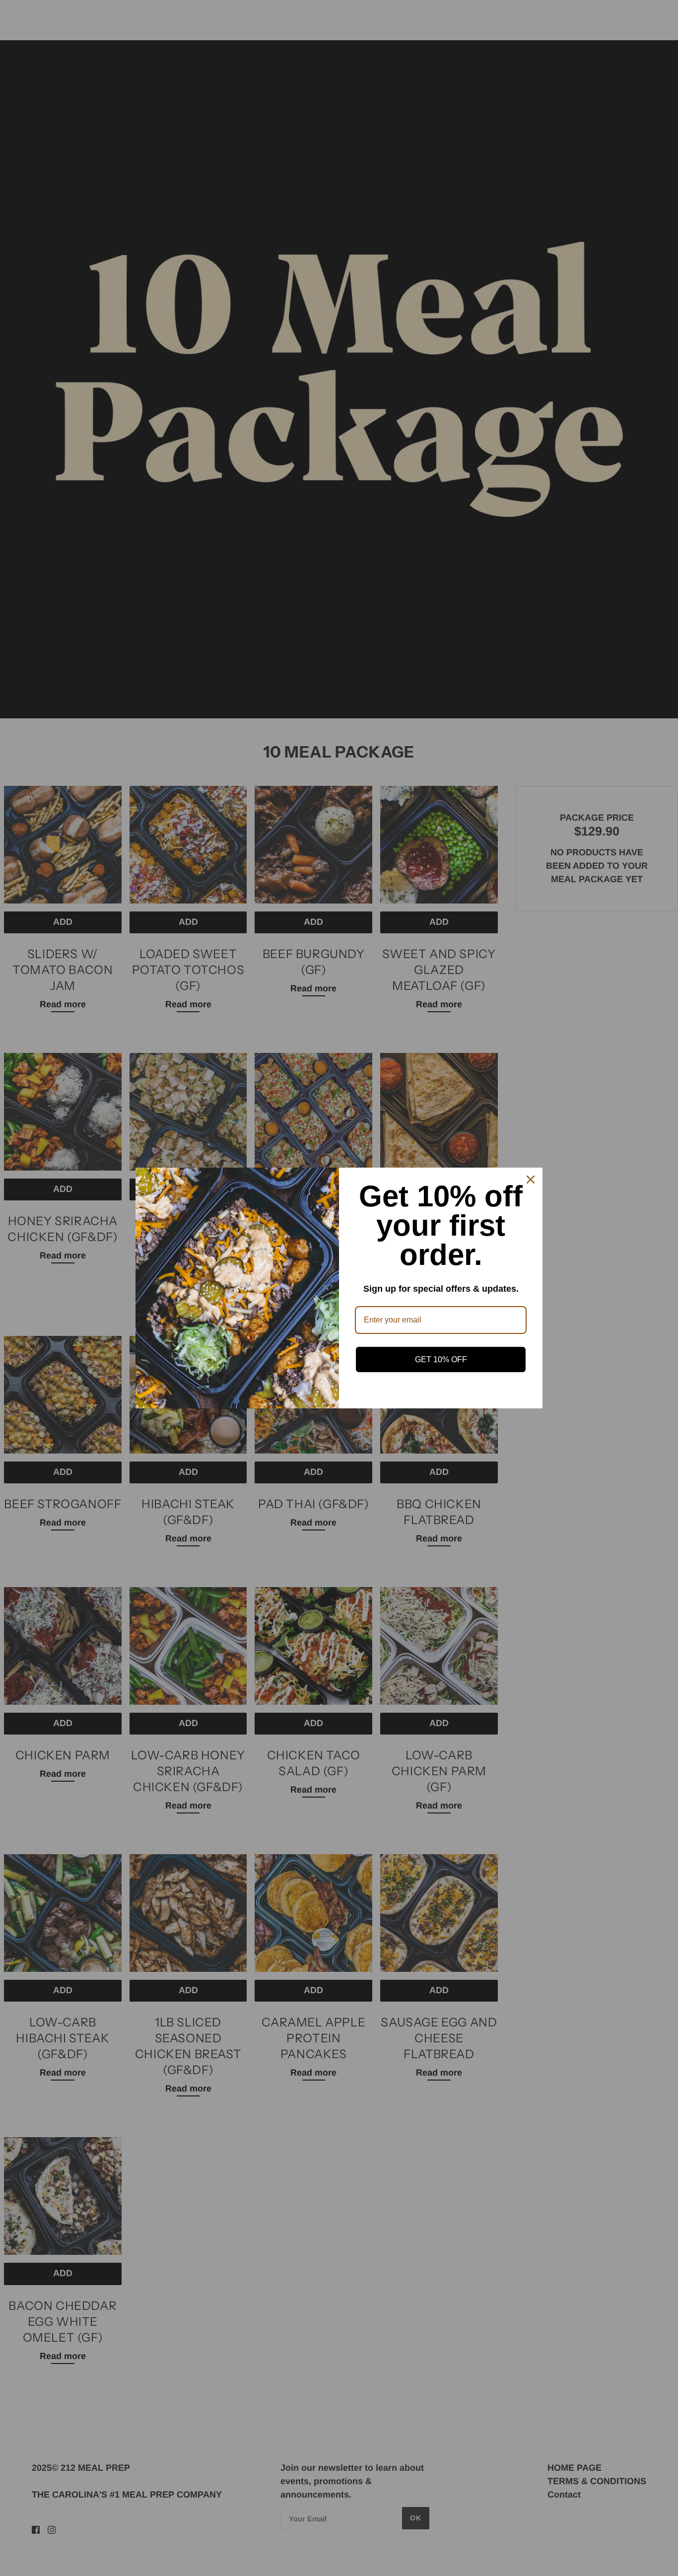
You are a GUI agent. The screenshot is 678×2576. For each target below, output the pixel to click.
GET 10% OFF (441, 1359)
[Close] (531, 1180)
